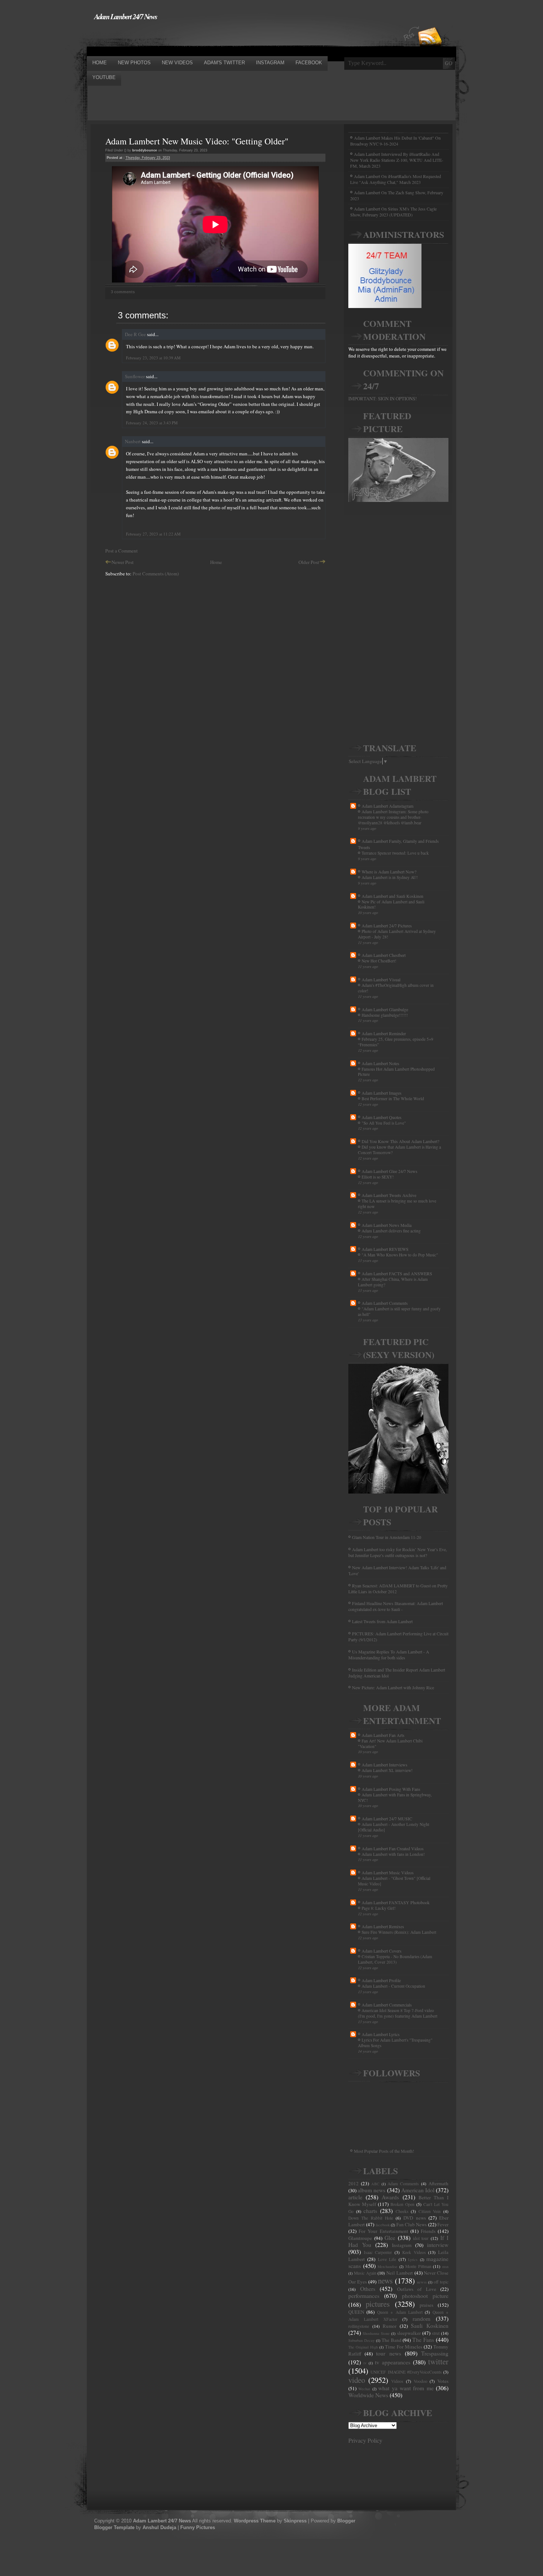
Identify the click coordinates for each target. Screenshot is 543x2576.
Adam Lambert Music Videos (388, 1872)
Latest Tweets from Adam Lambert (382, 1621)
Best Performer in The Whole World (393, 1099)
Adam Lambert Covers (382, 1951)
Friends (428, 2231)
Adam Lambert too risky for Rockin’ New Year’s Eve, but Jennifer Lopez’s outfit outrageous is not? (398, 1552)
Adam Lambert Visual (381, 979)
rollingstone (359, 2326)
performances (364, 2296)
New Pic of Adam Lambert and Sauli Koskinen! (391, 904)
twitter (438, 2361)
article (355, 2197)
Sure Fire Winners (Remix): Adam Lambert (399, 1932)
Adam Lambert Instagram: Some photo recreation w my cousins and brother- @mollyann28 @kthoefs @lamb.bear (393, 817)
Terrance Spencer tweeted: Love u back (395, 853)
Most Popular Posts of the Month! (384, 2151)
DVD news (414, 2218)
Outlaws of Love (417, 2289)
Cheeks (402, 2211)
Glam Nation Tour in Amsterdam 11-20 (387, 1537)
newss (422, 2282)
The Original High (363, 2347)
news (385, 2281)
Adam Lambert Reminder (384, 1033)
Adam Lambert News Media (387, 1225)
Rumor (390, 2326)
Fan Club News (412, 2224)
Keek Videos (414, 2252)
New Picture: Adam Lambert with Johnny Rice (393, 1687)
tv (365, 2363)
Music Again (365, 2273)
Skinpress (295, 2521)
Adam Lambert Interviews (385, 1765)
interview (438, 2245)
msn (445, 2267)
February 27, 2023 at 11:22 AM (153, 534)
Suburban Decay (361, 2340)
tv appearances (393, 2362)
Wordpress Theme (255, 2521)
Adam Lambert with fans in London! (393, 1854)
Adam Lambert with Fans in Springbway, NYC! (395, 1797)
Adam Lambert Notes (380, 1063)
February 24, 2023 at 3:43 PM (152, 423)
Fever (443, 2224)
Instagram (402, 2245)
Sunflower (135, 376)
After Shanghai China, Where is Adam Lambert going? (393, 1282)
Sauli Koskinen (430, 2326)
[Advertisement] (221, 38)
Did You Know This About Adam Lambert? (400, 1141)
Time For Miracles (404, 2347)
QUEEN (356, 2312)
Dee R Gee (135, 334)
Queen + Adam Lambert (400, 2312)
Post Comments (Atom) (156, 574)
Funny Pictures (198, 2527)
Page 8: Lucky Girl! (379, 1908)
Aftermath (438, 2183)
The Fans (423, 2340)
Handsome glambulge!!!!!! (385, 1015)
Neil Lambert (400, 2273)
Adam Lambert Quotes (382, 1117)
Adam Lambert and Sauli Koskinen (392, 896)
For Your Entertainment (383, 2231)
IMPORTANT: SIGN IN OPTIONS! (383, 398)
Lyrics (413, 2259)
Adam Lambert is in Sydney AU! (390, 877)
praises (426, 2305)
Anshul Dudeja (159, 2527)
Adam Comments (403, 2184)
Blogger (346, 2521)
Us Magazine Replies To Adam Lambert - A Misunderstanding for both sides (389, 1655)
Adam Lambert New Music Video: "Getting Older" (197, 141)
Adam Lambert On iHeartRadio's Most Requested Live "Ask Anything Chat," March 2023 (396, 179)
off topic (441, 2282)
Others (368, 2289)
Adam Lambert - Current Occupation (393, 1986)
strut (436, 2333)
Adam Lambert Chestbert (384, 955)
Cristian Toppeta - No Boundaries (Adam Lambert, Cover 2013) (395, 1959)
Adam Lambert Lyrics (381, 2034)
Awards (390, 2197)
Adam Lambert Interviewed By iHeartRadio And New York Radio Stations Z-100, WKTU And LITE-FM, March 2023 (397, 160)
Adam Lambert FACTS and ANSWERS (397, 1273)
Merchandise (387, 2267)
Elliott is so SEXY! (378, 1177)
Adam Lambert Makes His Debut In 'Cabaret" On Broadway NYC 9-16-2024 (395, 141)
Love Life (387, 2259)
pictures (378, 2304)
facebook (383, 2225)
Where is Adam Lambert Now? (389, 872)
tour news (388, 2353)
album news (371, 2190)
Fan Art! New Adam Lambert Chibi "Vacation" (390, 1744)
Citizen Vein (430, 2211)
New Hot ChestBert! (379, 961)
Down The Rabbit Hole (371, 2218)
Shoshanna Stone (376, 2333)
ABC (375, 2184)
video (357, 2380)
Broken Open (402, 2204)
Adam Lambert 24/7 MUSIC (387, 1819)
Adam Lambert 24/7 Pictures (387, 926)
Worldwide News (368, 2395)
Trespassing (435, 2353)
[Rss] (430, 23)
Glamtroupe (360, 2238)
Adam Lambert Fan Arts (383, 1735)
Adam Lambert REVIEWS (385, 1249)
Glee (390, 2238)
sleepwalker (409, 2333)
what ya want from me (406, 2388)
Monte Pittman (418, 2266)
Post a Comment (122, 551)
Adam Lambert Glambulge (385, 1009)
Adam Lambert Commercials (387, 2005)
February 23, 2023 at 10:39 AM (153, 358)
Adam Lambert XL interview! (387, 1770)
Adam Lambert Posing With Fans (391, 1789)
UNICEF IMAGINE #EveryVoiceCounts (406, 2372)
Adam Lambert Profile (381, 1980)
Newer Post (123, 562)
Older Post (309, 562)
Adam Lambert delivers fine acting (391, 1231)
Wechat (364, 2389)
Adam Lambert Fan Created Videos (393, 1848)
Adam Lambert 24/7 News (126, 16)
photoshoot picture (425, 2296)
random (421, 2319)
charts (370, 2211)
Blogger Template (114, 2527)
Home (216, 562)
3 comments (123, 292)
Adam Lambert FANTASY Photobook (396, 1902)
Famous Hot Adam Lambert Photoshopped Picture (396, 1072)
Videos (397, 2381)
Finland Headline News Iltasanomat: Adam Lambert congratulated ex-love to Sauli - (396, 1606)
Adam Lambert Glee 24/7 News (390, 1171)
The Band (392, 2340)
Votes (443, 2381)
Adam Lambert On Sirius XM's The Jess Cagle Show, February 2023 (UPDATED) (393, 212)
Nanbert (133, 441)
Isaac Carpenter (378, 2252)
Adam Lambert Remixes (383, 1926)
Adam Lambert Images (382, 1093)
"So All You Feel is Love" (384, 1123)
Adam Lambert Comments (385, 1303)
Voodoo (421, 2381)
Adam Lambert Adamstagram (387, 806)
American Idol (418, 2190)
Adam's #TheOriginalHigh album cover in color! (396, 988)
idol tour (421, 2238)
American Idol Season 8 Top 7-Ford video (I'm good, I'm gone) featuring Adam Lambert (398, 2013)
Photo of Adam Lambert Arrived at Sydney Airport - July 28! (397, 934)
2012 (354, 2183)
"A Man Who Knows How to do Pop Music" (400, 1255)
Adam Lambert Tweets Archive (389, 1195)
